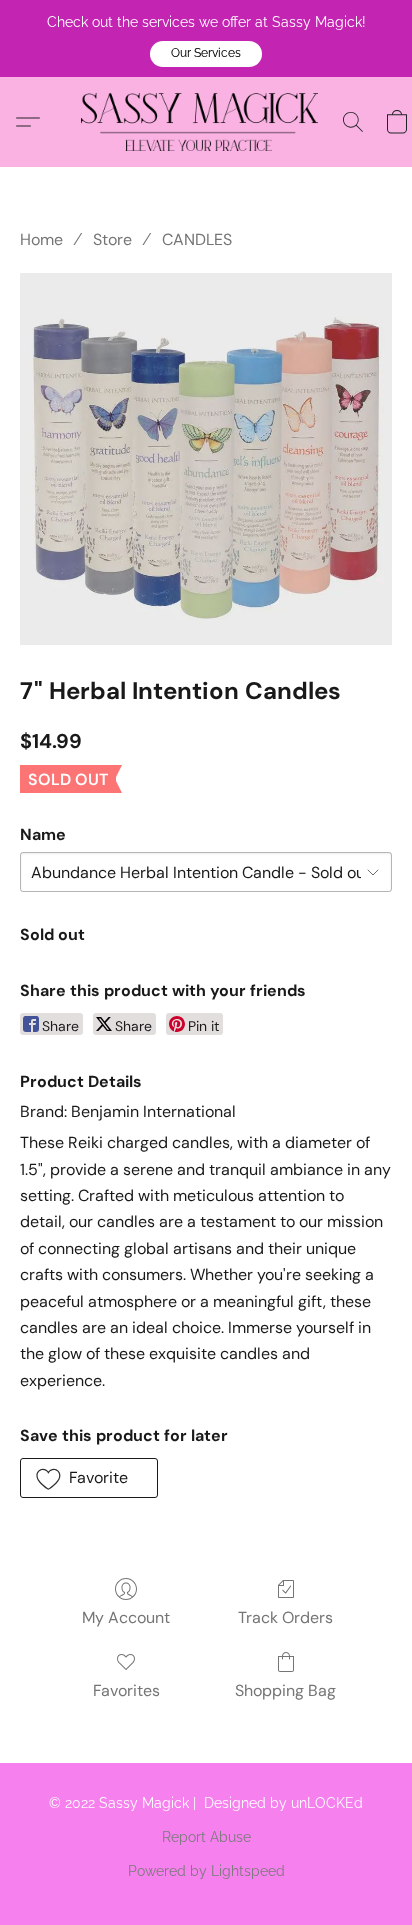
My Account (126, 1617)
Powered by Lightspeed (206, 1871)
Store (112, 239)
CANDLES (197, 239)
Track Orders (285, 1617)
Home (41, 239)
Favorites (126, 1690)
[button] (206, 54)
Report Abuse (206, 1837)
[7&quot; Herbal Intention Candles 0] (206, 459)
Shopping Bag (285, 1690)
